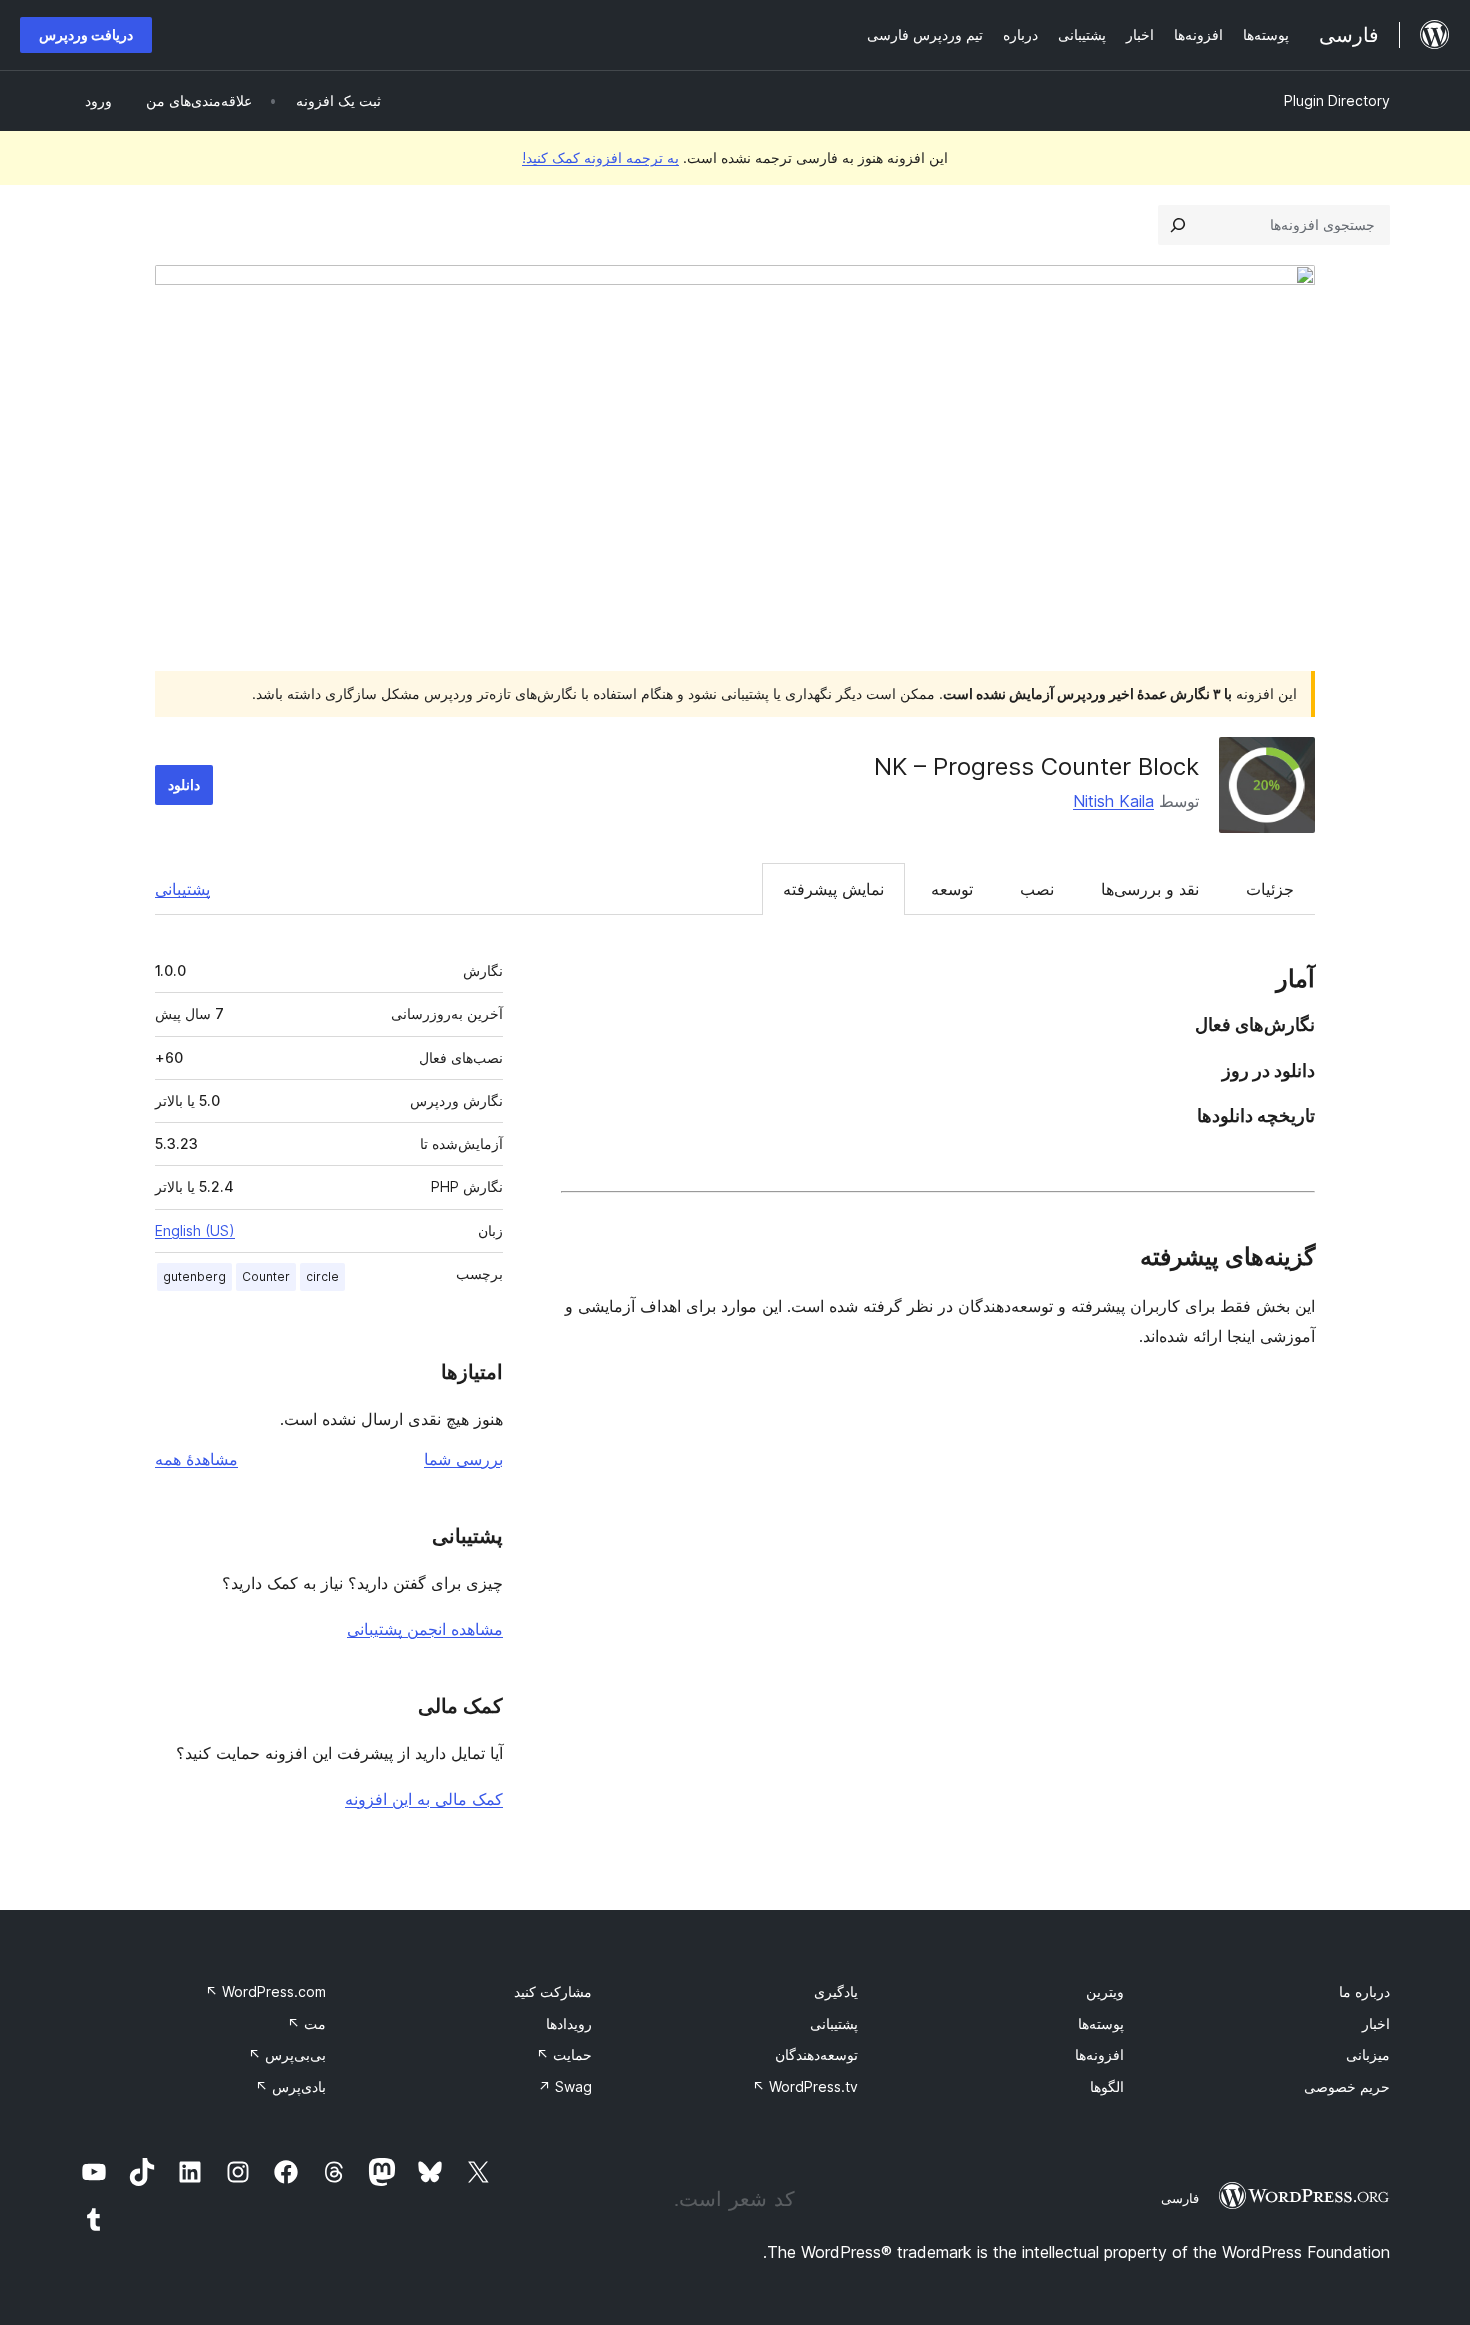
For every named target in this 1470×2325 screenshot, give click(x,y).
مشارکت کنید (553, 1991)
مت (306, 2023)
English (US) (195, 1230)
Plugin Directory (1337, 100)
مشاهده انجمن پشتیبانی (425, 1629)
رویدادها (569, 2023)
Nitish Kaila (1113, 801)
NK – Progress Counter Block (1036, 766)
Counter (266, 1276)
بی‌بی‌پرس (287, 2054)
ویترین (1105, 1991)
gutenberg (194, 1276)
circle (322, 1276)
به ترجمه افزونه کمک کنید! (600, 157)
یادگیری (836, 1991)
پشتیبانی (182, 889)
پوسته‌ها (1101, 2023)
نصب (1037, 889)
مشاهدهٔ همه (196, 1459)
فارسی (1180, 2198)
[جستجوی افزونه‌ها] (1178, 225)
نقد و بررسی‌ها (1150, 889)
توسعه (952, 889)
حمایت (564, 2054)
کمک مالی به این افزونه (424, 1799)
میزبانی (1368, 2054)
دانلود (184, 784)
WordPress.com (265, 1991)
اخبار (1376, 2023)
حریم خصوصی (1347, 2086)
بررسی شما (463, 1459)
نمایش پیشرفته (833, 889)
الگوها (1107, 2086)
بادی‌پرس (290, 2086)
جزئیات (1270, 889)
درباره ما (1364, 1991)
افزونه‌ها (1099, 2054)
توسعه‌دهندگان (816, 2054)
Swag (565, 2086)
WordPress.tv (805, 2086)
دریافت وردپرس (86, 34)
